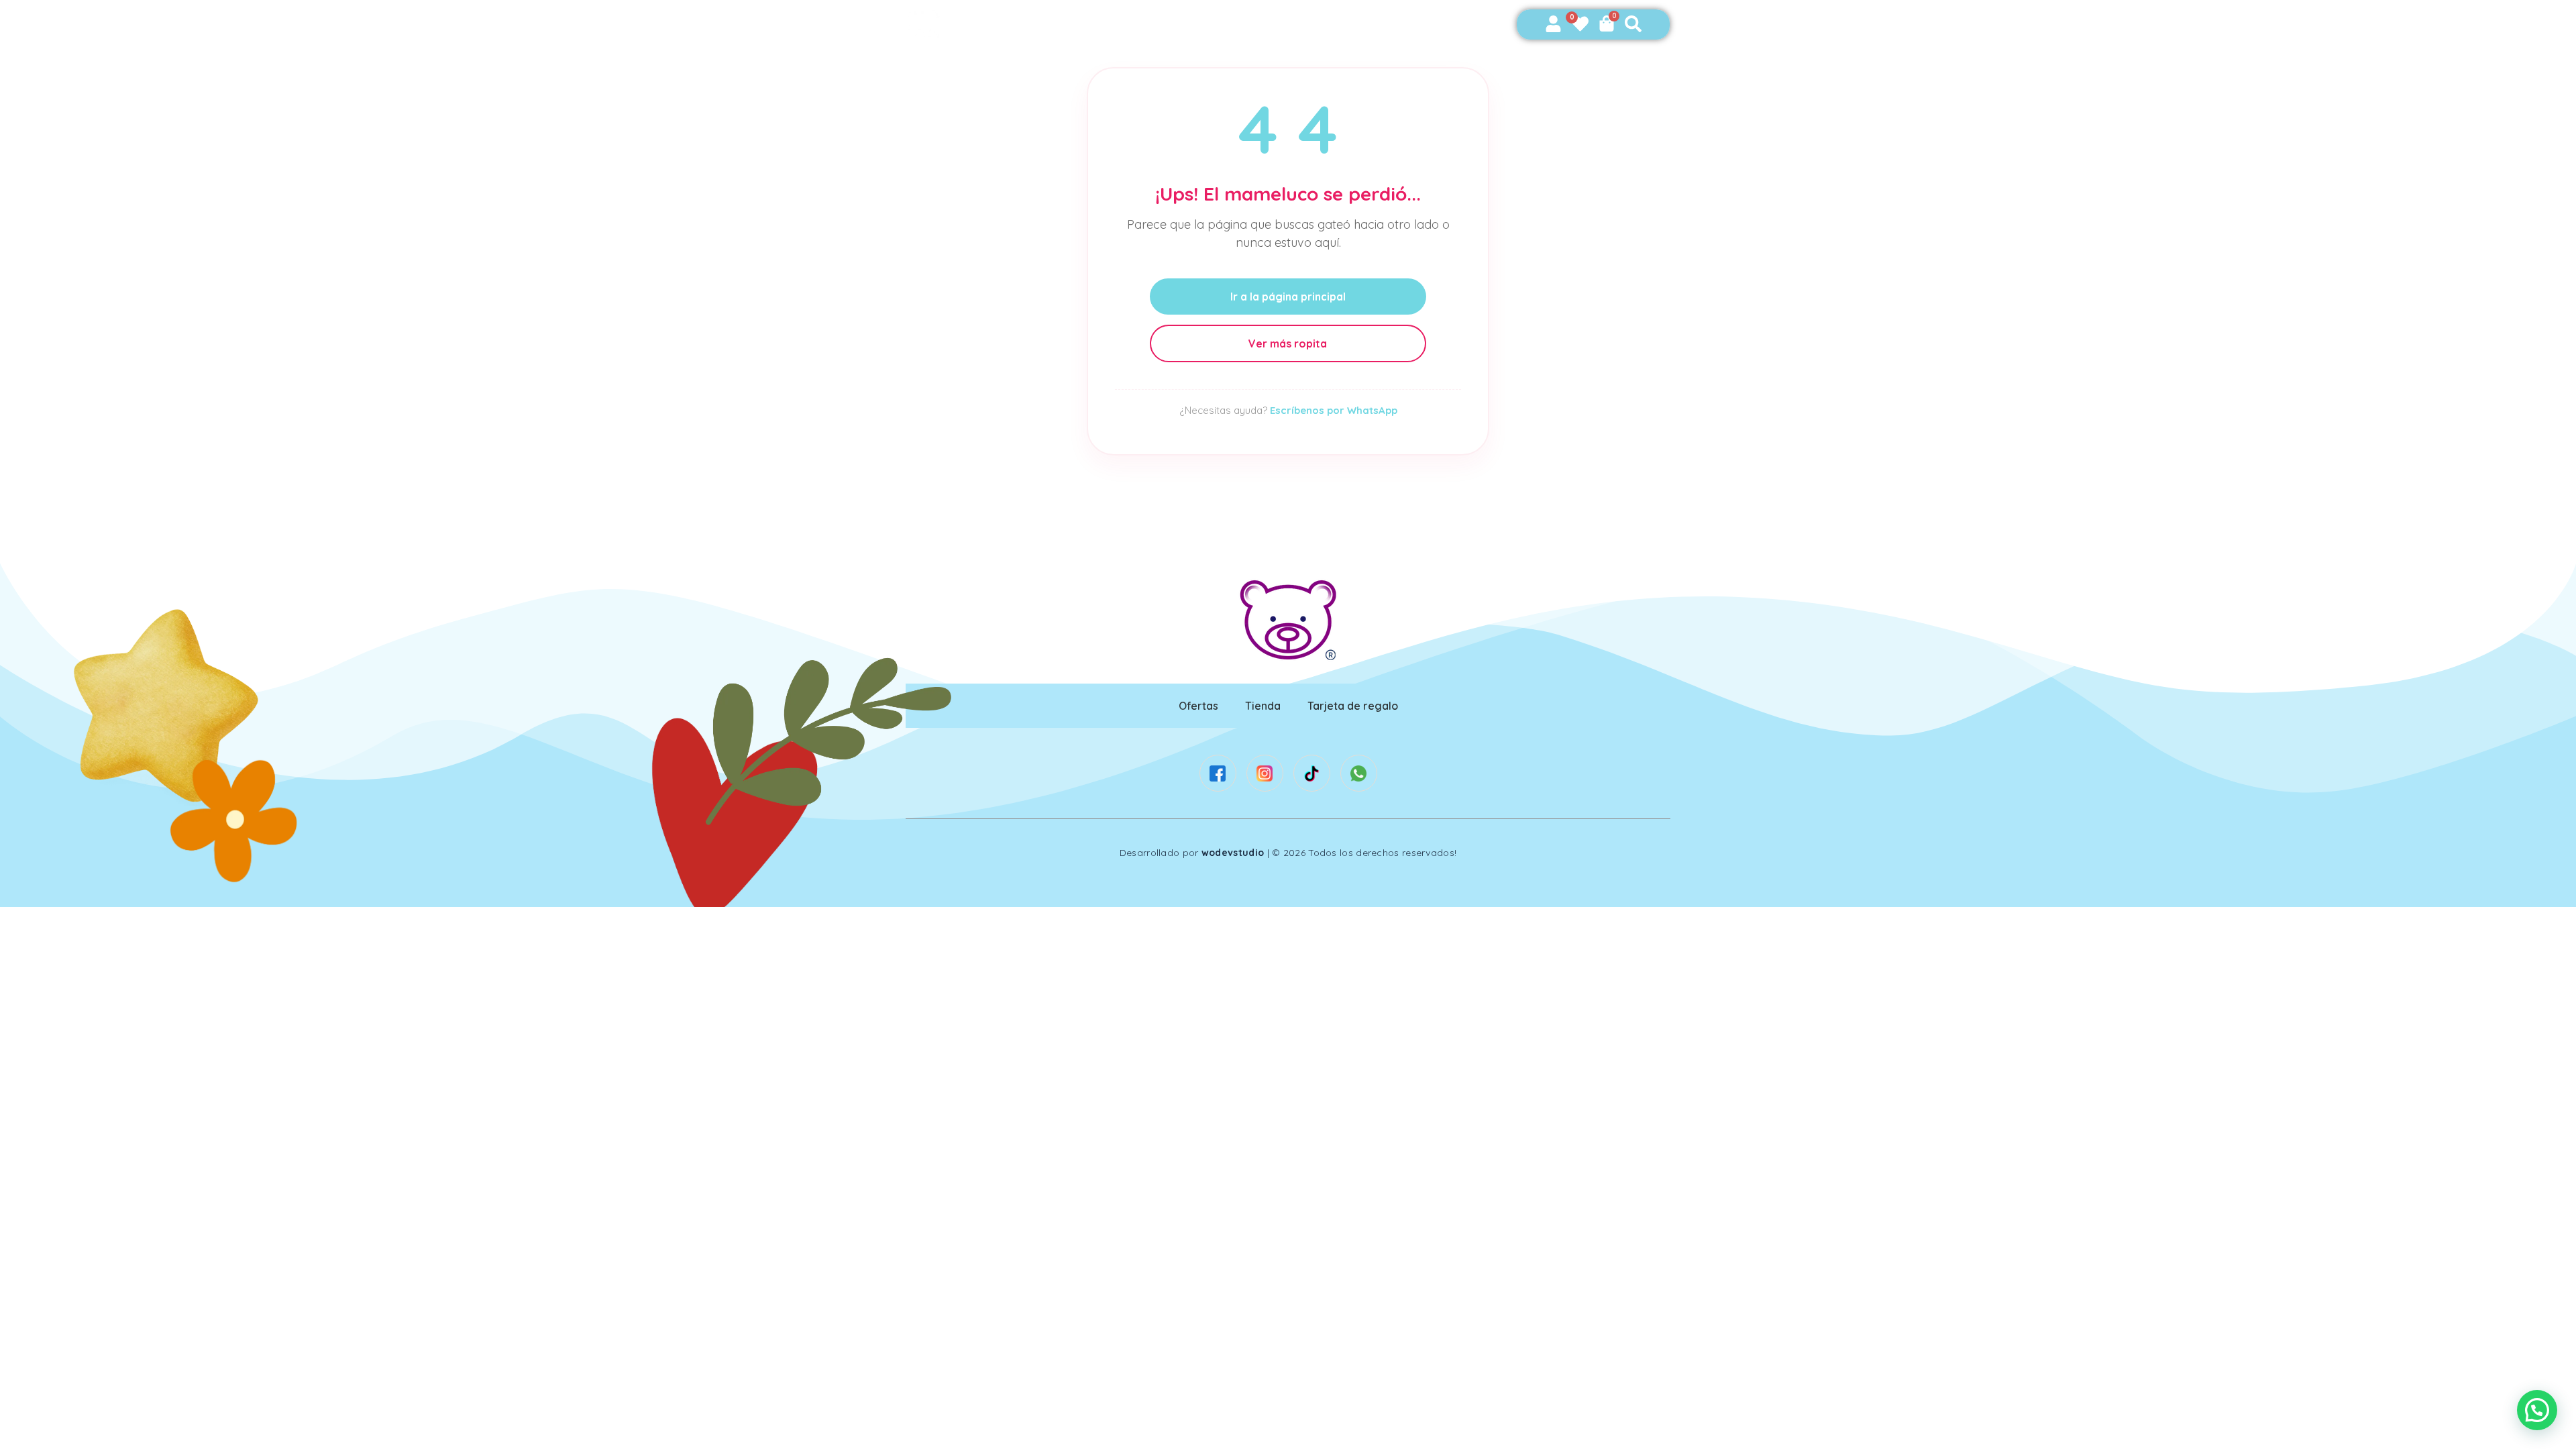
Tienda (1263, 706)
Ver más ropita (1288, 343)
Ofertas (1198, 706)
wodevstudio (1233, 853)
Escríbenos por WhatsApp (1334, 410)
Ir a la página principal (1288, 297)
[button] (2537, 1410)
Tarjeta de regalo (1353, 706)
